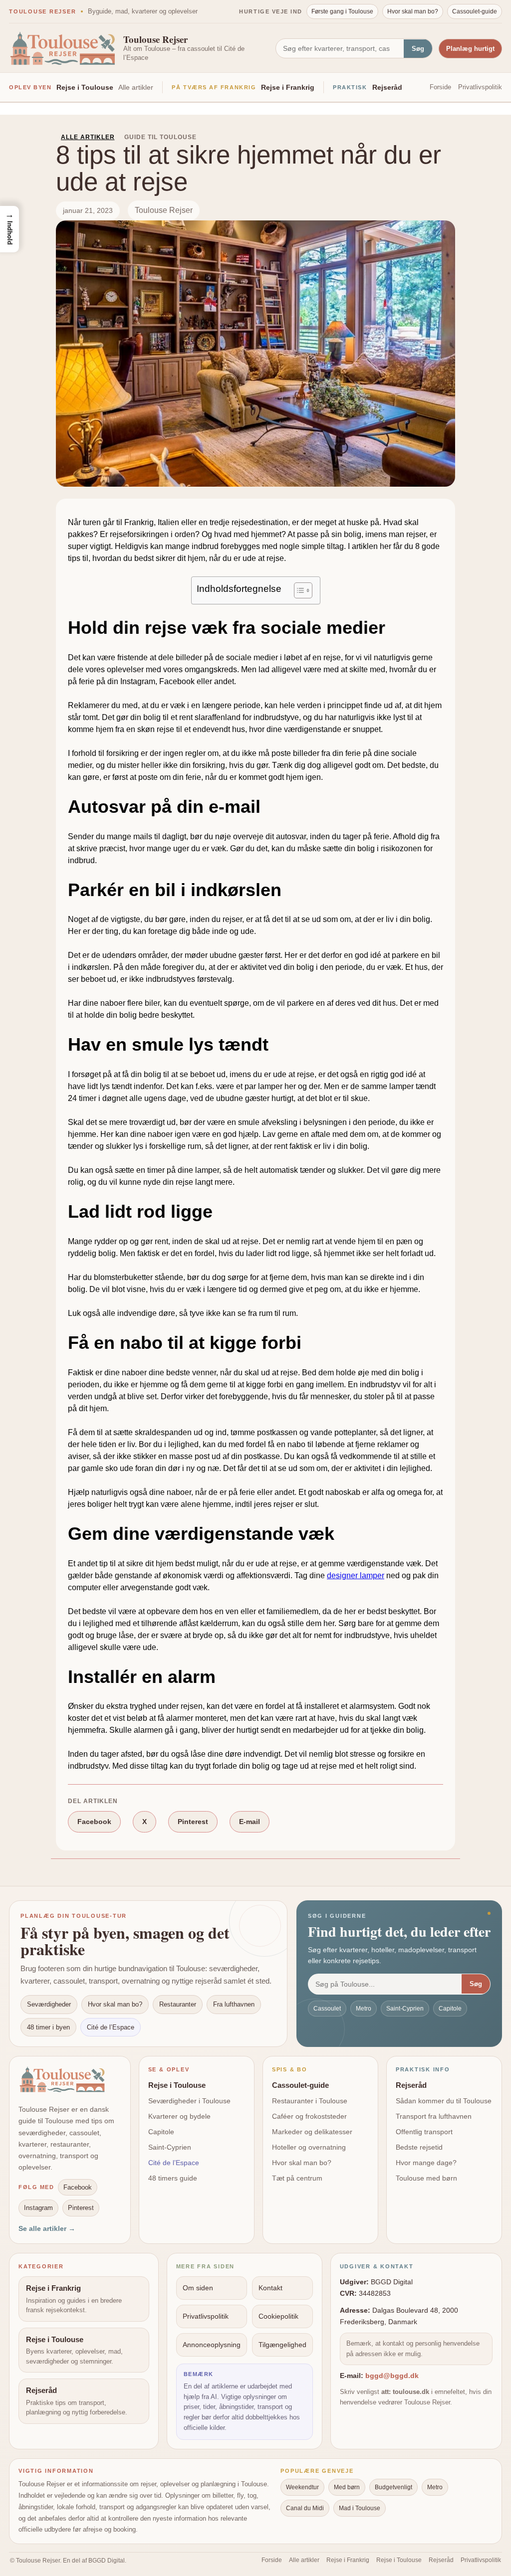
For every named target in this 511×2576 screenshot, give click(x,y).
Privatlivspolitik (480, 87)
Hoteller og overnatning (309, 2147)
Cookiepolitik (278, 2316)
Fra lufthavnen (234, 2004)
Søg (418, 49)
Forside (440, 87)
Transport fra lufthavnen (434, 2116)
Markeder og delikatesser (312, 2132)
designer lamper (356, 1575)
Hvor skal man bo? (413, 11)
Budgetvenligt (393, 2487)
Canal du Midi (305, 2508)
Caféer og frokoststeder (309, 2116)
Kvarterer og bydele (179, 2116)
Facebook (94, 1822)
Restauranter (178, 2004)
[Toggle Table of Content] (298, 590)
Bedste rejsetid (419, 2147)
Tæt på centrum (297, 2178)
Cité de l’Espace (111, 2027)
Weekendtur (302, 2487)
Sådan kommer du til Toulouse (444, 2101)
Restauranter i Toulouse (310, 2101)
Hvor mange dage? (426, 2163)
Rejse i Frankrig (288, 87)
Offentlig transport (424, 2132)
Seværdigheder (49, 2004)
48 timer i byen (48, 2027)
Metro (364, 2009)
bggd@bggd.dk (392, 2376)
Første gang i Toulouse (342, 11)
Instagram (38, 2208)
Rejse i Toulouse (85, 87)
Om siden (198, 2288)
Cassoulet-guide (475, 11)
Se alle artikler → (47, 2228)
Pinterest (193, 1822)
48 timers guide (173, 2178)
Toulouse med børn (426, 2178)
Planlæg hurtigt (470, 49)
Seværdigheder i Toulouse (189, 2101)
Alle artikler (136, 87)
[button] (9, 229)
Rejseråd (387, 87)
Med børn (347, 2487)
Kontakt (270, 2288)
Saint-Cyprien (405, 2009)
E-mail (250, 1822)
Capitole (450, 2009)
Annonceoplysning (212, 2345)
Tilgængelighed (282, 2345)
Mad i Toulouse (360, 2508)
